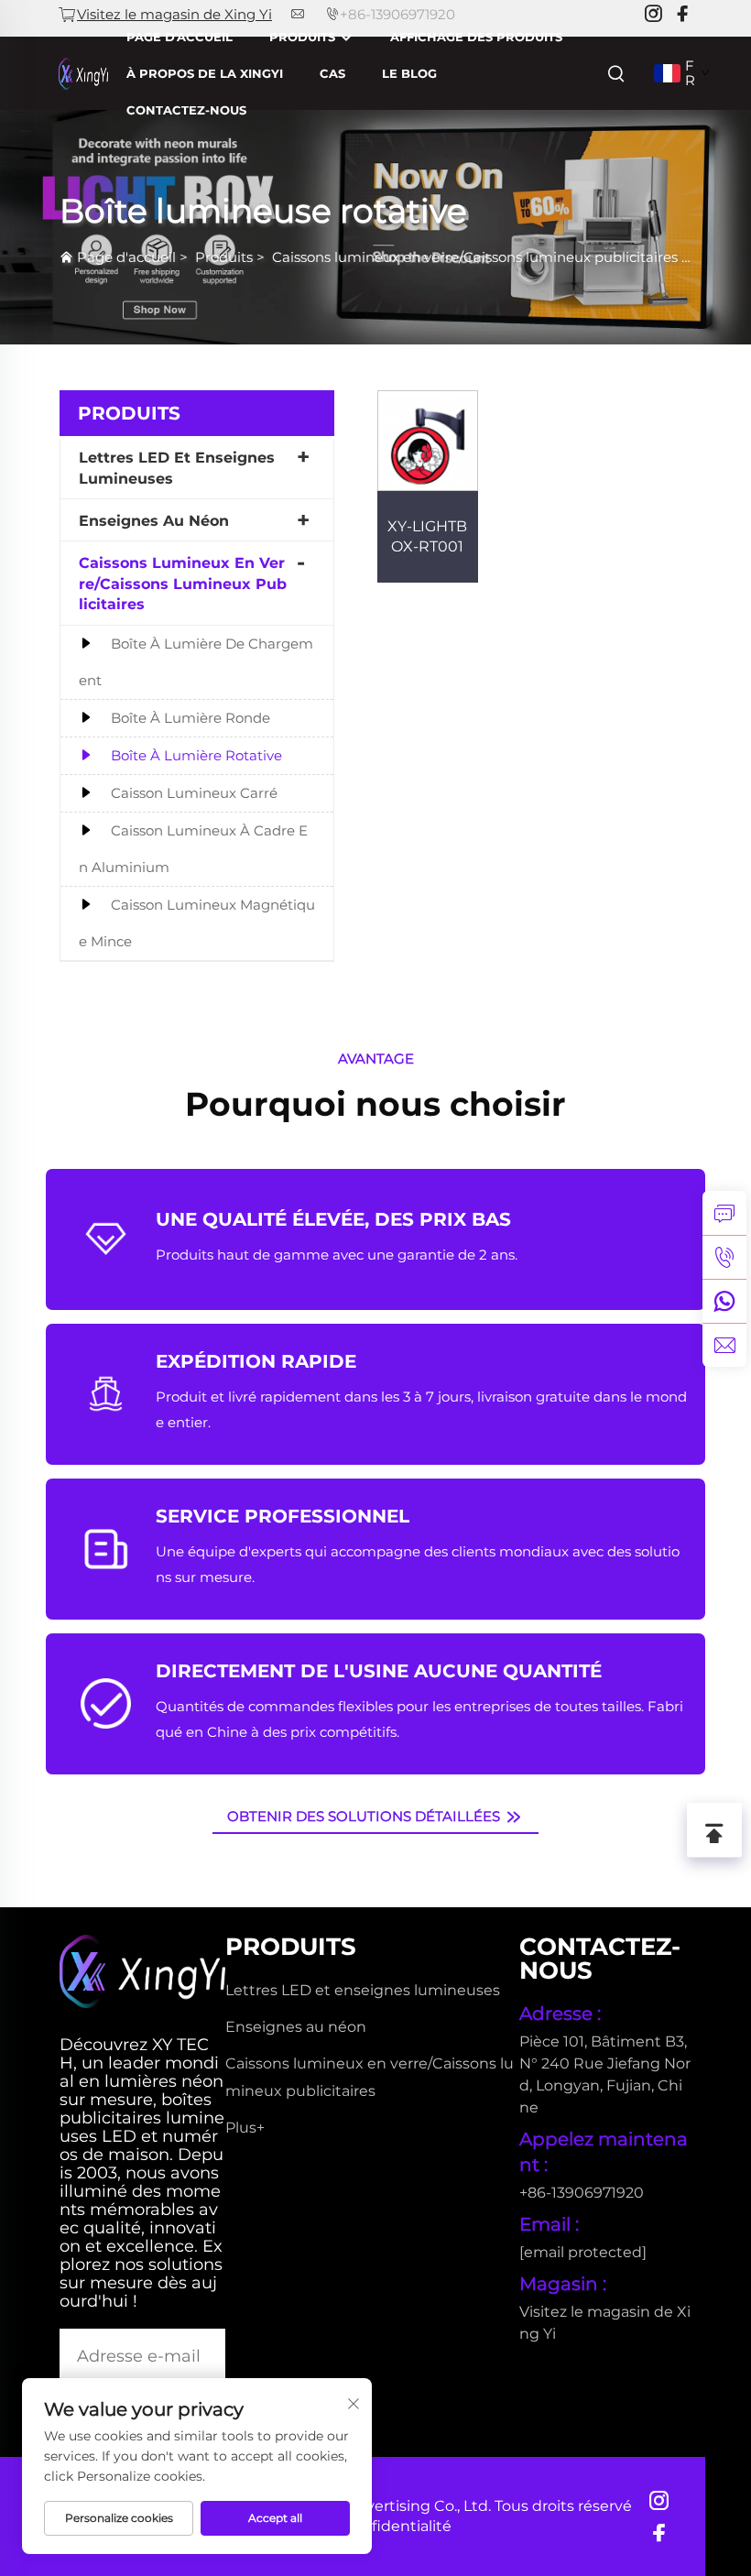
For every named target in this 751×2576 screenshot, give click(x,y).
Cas (332, 73)
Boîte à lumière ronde (190, 718)
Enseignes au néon (154, 521)
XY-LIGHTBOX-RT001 (427, 536)
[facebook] (682, 14)
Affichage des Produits (476, 37)
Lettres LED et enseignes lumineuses (177, 468)
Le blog (409, 73)
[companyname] (83, 72)
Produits (304, 37)
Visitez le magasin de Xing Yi (174, 14)
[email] (724, 1345)
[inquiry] (724, 1213)
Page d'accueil (180, 37)
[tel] (724, 1257)
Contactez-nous (186, 110)
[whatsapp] (724, 1301)
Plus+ (245, 2128)
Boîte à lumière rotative (196, 755)
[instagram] (653, 14)
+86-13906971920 (397, 14)
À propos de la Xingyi (205, 73)
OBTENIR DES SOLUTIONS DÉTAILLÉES (365, 1816)
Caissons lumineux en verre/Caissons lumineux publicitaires (475, 257)
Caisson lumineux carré (194, 793)
